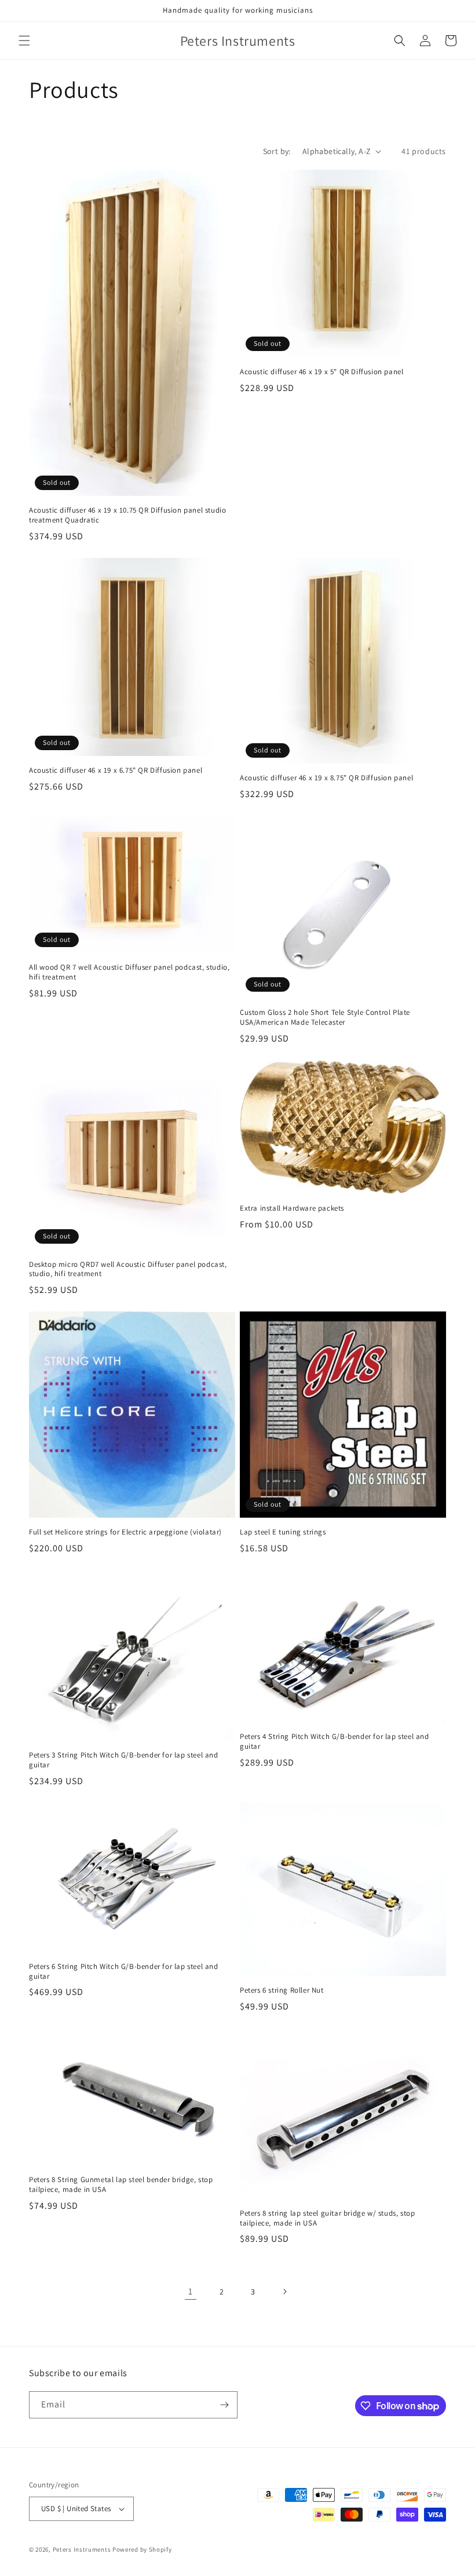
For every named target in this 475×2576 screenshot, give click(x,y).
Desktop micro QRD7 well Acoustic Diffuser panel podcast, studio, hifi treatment (128, 1269)
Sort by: (277, 151)
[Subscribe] (224, 2405)
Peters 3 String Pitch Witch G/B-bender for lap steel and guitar (124, 1760)
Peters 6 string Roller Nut (282, 1990)
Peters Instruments (82, 2549)
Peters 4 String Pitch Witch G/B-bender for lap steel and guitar (335, 1742)
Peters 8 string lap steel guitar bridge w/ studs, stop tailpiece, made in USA (327, 2218)
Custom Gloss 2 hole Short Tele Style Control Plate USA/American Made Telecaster (325, 1017)
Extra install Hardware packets (292, 1208)
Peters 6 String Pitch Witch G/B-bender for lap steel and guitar (124, 1972)
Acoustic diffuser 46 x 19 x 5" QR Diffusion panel (321, 372)
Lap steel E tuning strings (283, 1532)
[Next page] (284, 2292)
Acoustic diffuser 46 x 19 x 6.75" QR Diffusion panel (116, 770)
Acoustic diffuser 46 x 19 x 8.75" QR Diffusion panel (326, 778)
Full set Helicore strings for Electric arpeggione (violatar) (125, 1532)
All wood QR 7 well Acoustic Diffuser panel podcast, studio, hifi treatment (129, 972)
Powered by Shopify (142, 2549)
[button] (24, 41)
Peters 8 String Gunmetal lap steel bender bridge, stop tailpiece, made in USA (121, 2185)
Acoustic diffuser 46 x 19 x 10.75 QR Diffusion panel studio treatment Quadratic (127, 515)
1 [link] (191, 2291)
